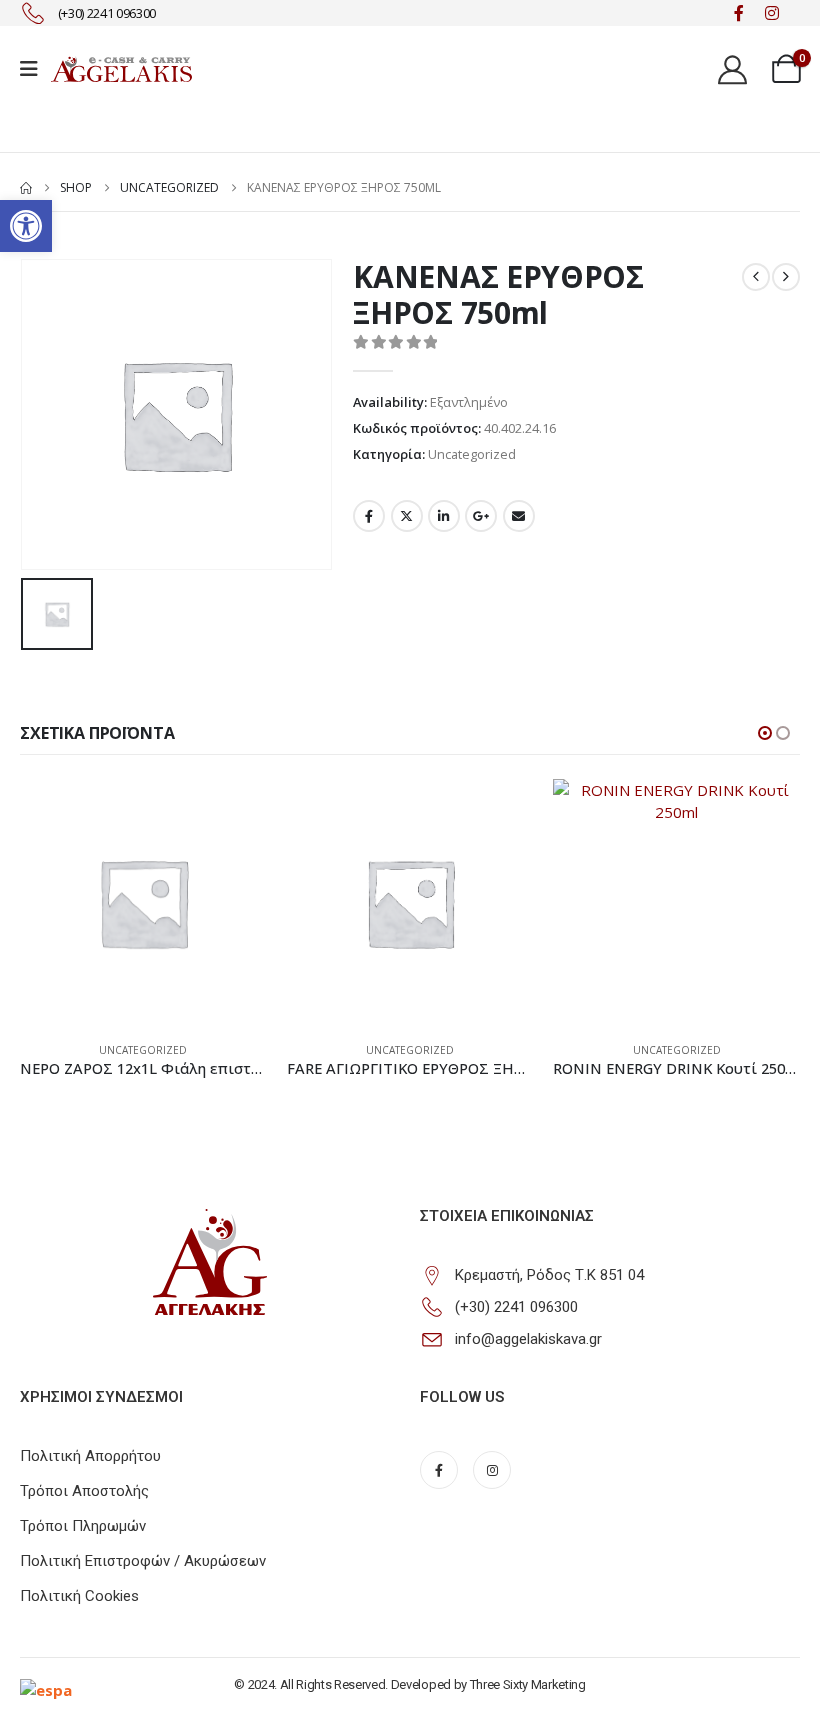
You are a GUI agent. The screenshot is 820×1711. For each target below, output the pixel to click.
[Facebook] (738, 13)
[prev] (756, 277)
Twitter (407, 516)
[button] (26, 226)
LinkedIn (444, 516)
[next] (786, 277)
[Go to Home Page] (26, 188)
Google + (481, 516)
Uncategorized (472, 454)
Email (519, 516)
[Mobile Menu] (35, 69)
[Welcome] (735, 68)
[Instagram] (771, 13)
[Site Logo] (121, 69)
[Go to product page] (143, 902)
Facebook (369, 516)
